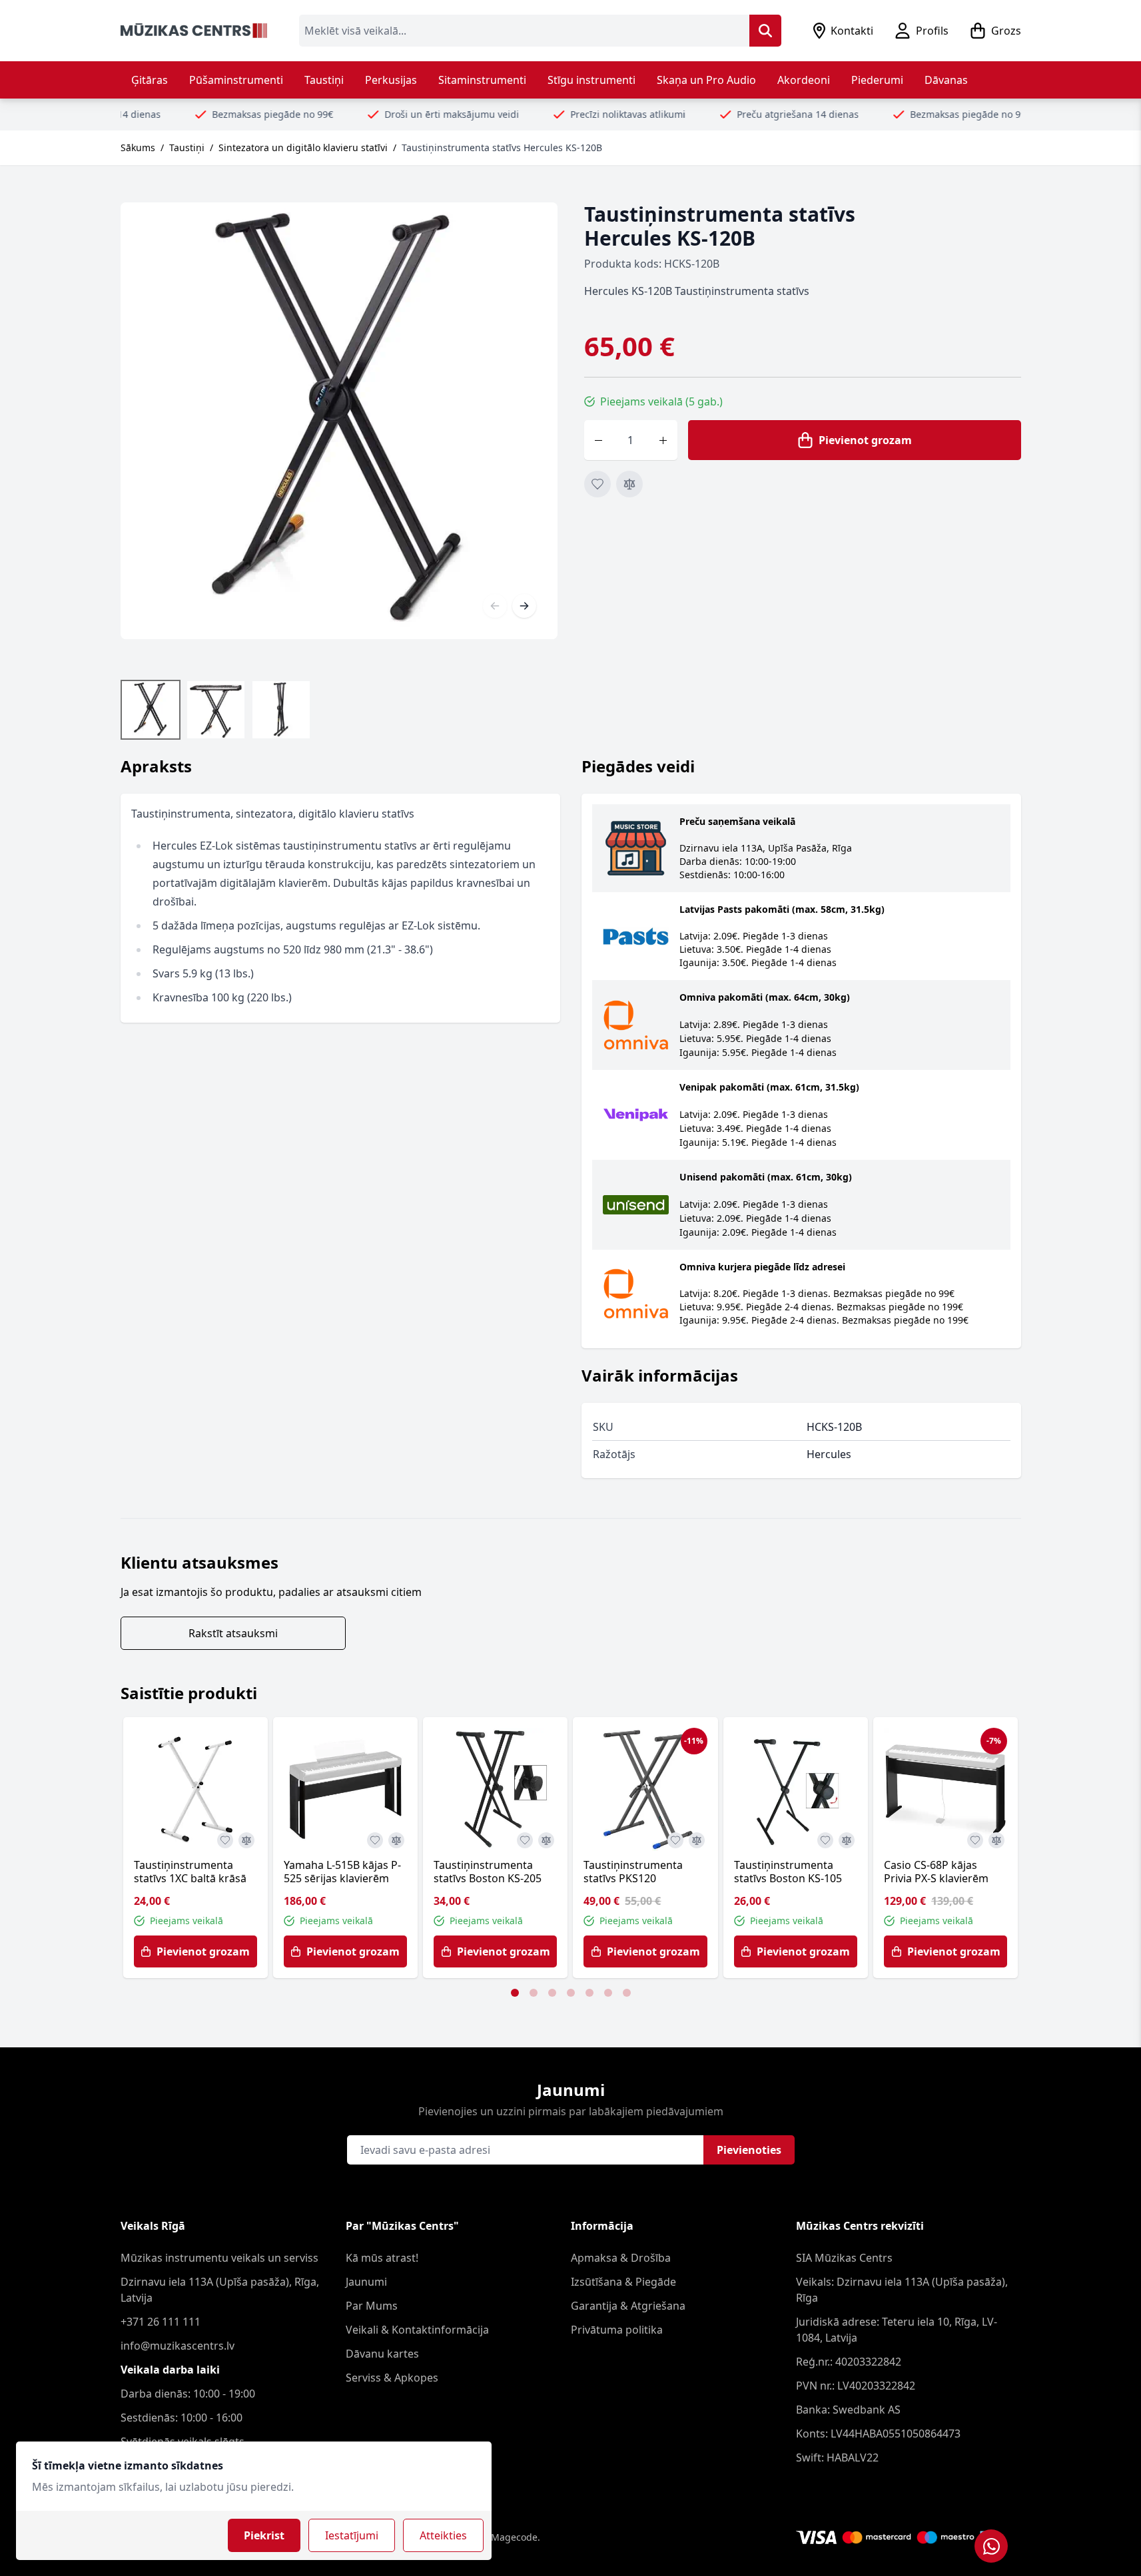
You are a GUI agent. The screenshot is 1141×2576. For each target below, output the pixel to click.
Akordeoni (804, 80)
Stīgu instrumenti (591, 80)
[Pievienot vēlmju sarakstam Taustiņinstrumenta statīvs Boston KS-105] (825, 1840)
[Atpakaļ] (495, 606)
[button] (515, 1993)
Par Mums (372, 2306)
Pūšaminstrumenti (236, 80)
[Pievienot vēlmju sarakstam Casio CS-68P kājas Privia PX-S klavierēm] (975, 1840)
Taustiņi (324, 80)
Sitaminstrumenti (482, 80)
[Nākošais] (524, 606)
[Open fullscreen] (339, 421)
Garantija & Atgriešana (628, 2306)
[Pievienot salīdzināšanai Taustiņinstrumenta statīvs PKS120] (697, 1840)
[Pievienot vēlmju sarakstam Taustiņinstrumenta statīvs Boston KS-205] (525, 1840)
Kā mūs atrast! (382, 2258)
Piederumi (877, 80)
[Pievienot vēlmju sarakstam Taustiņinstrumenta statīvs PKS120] (675, 1840)
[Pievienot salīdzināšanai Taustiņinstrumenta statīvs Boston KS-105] (847, 1840)
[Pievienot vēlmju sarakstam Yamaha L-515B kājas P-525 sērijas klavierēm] (375, 1840)
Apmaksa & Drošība (621, 2258)
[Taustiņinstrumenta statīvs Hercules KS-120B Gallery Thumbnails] (216, 710)
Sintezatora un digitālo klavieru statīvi (303, 147)
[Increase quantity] (663, 440)
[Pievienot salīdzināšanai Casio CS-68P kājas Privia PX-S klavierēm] (996, 1840)
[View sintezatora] (281, 710)
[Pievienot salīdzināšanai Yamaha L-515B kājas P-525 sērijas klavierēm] (396, 1840)
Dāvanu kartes (382, 2354)
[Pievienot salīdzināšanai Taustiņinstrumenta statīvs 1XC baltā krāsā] (246, 1840)
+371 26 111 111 (161, 2322)
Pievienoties (749, 2150)
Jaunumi (366, 2282)
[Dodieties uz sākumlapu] (194, 31)
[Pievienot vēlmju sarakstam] (597, 484)
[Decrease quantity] (598, 440)
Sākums (138, 147)
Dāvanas (946, 80)
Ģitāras (150, 80)
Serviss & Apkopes (392, 2378)
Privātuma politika (617, 2330)
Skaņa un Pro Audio (706, 80)
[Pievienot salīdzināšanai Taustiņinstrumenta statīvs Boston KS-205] (546, 1840)
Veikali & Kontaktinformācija (417, 2330)
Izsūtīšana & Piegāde (623, 2282)
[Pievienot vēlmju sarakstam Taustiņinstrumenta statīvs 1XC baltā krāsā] (225, 1840)
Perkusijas (391, 80)
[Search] (765, 31)
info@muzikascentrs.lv (178, 2346)
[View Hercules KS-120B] (151, 710)
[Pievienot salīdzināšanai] (629, 484)
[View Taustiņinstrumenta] (216, 710)
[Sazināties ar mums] (991, 2546)
